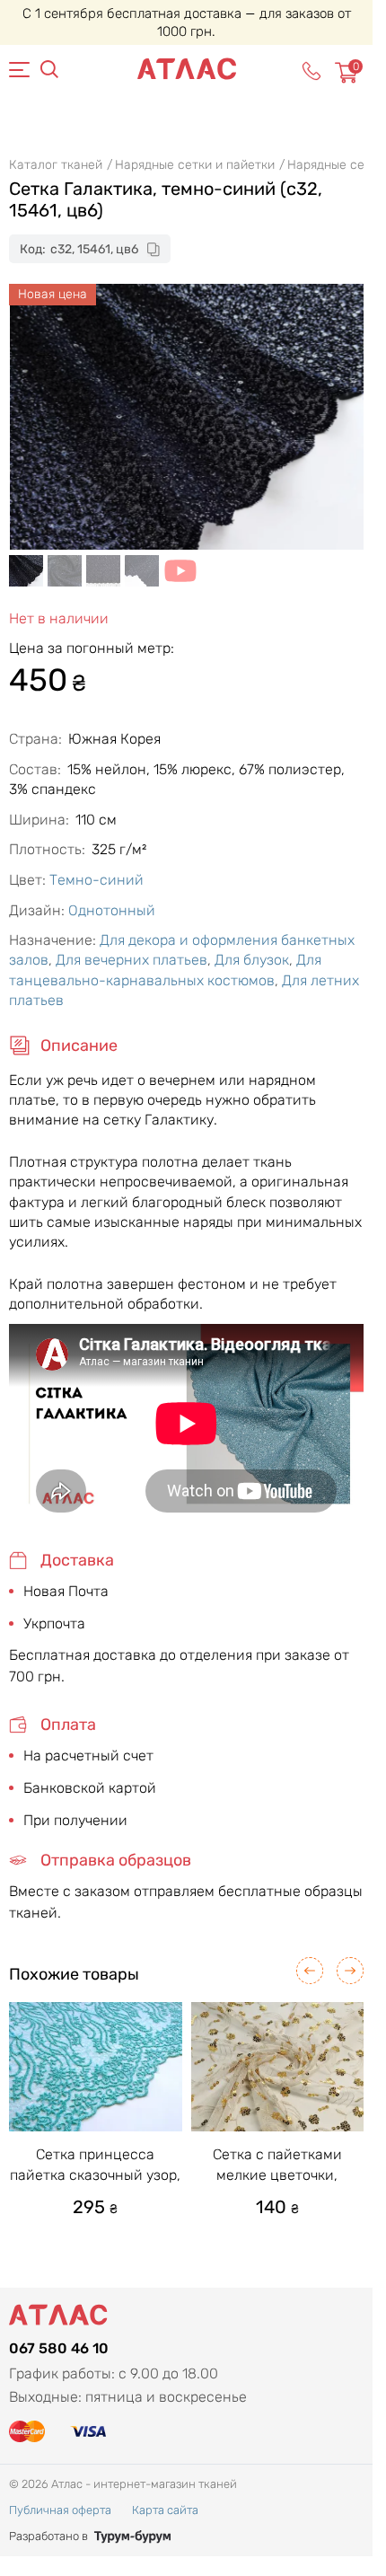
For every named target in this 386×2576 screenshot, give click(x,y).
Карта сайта (165, 2510)
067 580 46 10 (59, 2348)
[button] (310, 1971)
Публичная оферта (60, 2510)
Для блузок (252, 960)
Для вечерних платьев (132, 960)
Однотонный (112, 910)
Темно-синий (96, 880)
